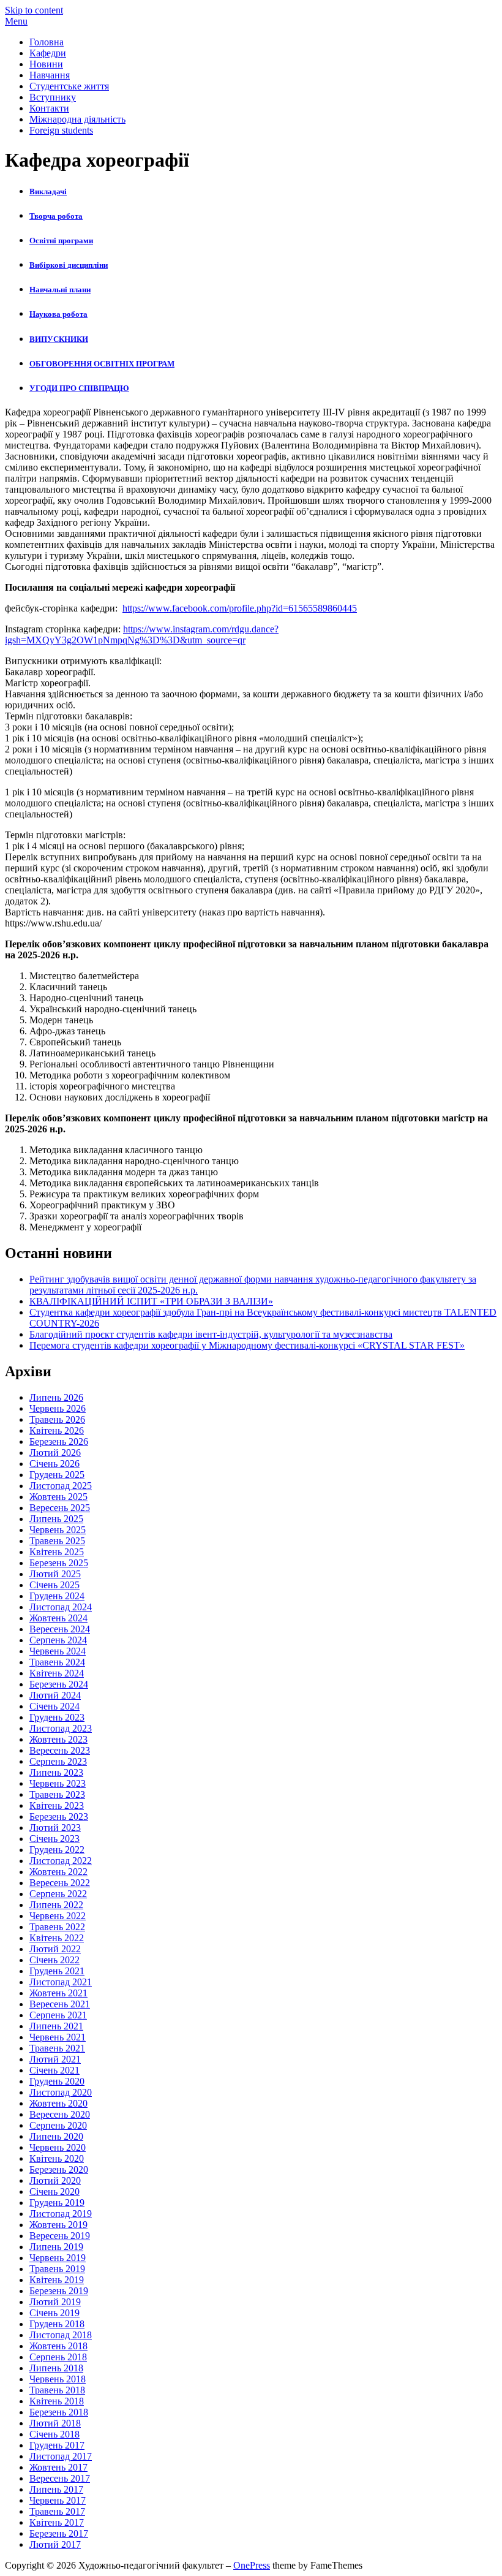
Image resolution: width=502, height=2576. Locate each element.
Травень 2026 (57, 1419)
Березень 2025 (59, 1563)
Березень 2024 (59, 1684)
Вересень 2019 (60, 2236)
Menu (16, 21)
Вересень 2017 (60, 2478)
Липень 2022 (56, 1905)
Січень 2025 (54, 1585)
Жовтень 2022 (58, 1872)
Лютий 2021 (55, 2059)
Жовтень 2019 (58, 2225)
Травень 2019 (57, 2269)
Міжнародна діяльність (77, 119)
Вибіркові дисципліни (69, 265)
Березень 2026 (59, 1441)
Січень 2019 (54, 2313)
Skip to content (34, 10)
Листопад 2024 (61, 1607)
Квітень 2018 (57, 2401)
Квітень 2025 (57, 1552)
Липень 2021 (56, 2026)
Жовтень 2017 (58, 2467)
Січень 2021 (54, 2070)
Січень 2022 (54, 1960)
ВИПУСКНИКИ (59, 339)
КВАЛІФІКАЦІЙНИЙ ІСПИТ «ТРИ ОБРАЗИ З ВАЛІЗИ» (151, 1301)
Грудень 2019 (57, 2203)
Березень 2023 (59, 1816)
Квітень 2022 (57, 1938)
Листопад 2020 (61, 2092)
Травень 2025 (57, 1541)
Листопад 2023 (61, 1728)
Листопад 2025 (61, 1486)
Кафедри (48, 53)
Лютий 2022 (55, 1949)
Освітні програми (61, 241)
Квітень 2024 (57, 1673)
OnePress (252, 2565)
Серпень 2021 (58, 2015)
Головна (47, 42)
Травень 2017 (57, 2511)
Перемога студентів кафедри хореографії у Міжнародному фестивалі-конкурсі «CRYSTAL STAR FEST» (247, 1345)
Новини (46, 64)
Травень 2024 (57, 1662)
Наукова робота (58, 314)
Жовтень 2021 (58, 1993)
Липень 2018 (56, 2368)
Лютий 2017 (55, 2544)
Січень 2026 (54, 1464)
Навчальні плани (60, 290)
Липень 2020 (56, 2136)
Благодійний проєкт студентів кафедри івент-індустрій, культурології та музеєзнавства (211, 1334)
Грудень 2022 (57, 1850)
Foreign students (61, 130)
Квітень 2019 (57, 2280)
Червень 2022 (58, 1916)
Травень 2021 (57, 2048)
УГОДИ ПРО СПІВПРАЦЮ (79, 388)
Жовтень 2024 (58, 1618)
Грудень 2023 (57, 1717)
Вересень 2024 (60, 1629)
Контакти (49, 108)
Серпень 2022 (58, 1894)
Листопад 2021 (61, 1982)
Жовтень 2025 (58, 1497)
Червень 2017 (58, 2500)
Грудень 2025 (57, 1475)
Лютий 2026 (55, 1453)
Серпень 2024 (58, 1640)
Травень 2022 (57, 1927)
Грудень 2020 (57, 2081)
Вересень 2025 (60, 1508)
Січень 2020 (54, 2191)
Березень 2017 (59, 2533)
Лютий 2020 (55, 2180)
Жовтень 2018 (58, 2346)
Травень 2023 (57, 1794)
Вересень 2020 (60, 2114)
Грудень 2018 (57, 2324)
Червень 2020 (58, 2147)
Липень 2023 (56, 1772)
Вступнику (53, 97)
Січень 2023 (54, 1839)
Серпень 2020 (58, 2125)
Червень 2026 (58, 1408)
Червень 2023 (58, 1783)
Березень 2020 (59, 2169)
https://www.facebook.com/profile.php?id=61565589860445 (240, 608)
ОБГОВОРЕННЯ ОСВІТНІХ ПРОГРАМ (102, 364)
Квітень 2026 (57, 1430)
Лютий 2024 (55, 1695)
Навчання (50, 75)
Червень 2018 (58, 2379)
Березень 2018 (59, 2412)
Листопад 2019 (61, 2214)
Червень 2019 (58, 2258)
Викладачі (48, 191)
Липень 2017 (56, 2489)
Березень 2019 (59, 2291)
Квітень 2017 (57, 2522)
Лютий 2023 (55, 1828)
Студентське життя (69, 86)
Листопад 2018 (61, 2335)
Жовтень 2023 (58, 1739)
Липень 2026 (56, 1397)
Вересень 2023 (60, 1750)
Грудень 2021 (57, 1971)
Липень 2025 (56, 1519)
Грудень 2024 (57, 1596)
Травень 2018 (57, 2390)
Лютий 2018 (55, 2423)
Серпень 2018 (58, 2357)
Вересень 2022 (60, 1883)
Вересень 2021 (60, 2004)
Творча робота (56, 216)
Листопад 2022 (61, 1861)
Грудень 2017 (57, 2445)
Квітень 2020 (57, 2158)
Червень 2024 (58, 1651)
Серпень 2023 (58, 1761)
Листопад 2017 (61, 2456)
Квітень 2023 (57, 1805)
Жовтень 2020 (58, 2103)
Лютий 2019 (55, 2302)
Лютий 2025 (55, 1574)
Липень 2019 (56, 2247)
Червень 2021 (58, 2037)
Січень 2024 (54, 1706)
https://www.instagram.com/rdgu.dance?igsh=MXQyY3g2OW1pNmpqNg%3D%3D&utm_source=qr (142, 635)
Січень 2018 (54, 2434)
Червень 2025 (58, 1530)
